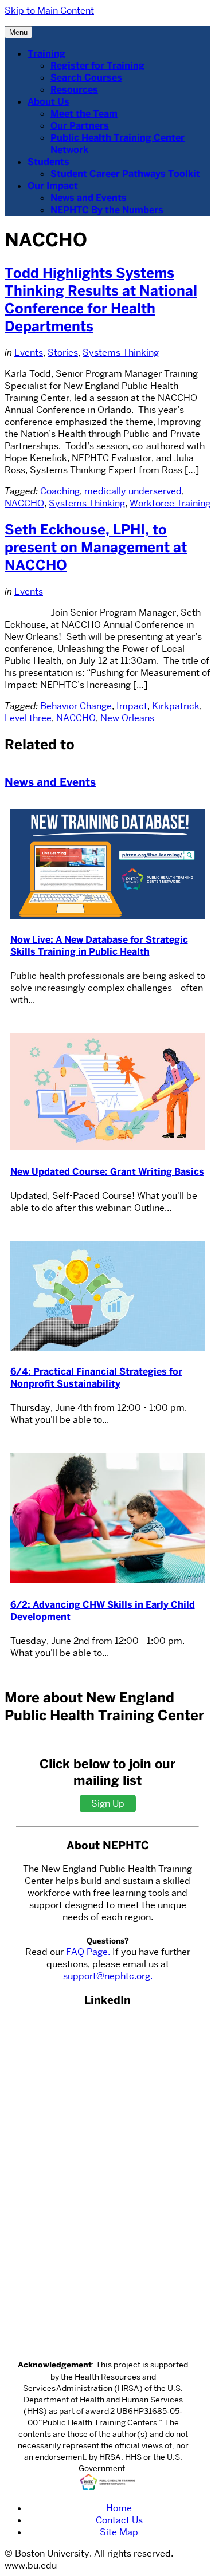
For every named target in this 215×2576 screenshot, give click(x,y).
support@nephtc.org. (108, 1976)
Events (29, 353)
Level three (28, 718)
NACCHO (24, 503)
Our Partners (80, 126)
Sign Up (108, 1804)
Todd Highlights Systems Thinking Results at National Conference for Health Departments (101, 300)
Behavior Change (76, 706)
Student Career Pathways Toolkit (125, 174)
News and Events (89, 198)
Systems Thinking (121, 353)
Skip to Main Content (49, 11)
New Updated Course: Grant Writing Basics (107, 1172)
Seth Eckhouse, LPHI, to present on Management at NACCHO (96, 547)
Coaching (60, 491)
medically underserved (133, 491)
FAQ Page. (88, 1952)
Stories (63, 353)
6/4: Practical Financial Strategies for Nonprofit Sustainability (96, 1378)
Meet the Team (84, 114)
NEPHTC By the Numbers (107, 210)
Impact (132, 706)
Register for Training (97, 66)
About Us (48, 102)
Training (46, 54)
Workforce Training (170, 503)
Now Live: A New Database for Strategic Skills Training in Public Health (99, 946)
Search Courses (86, 78)
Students (48, 162)
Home (119, 2508)
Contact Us (119, 2520)
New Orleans (127, 718)
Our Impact (53, 186)
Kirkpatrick (176, 706)
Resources (74, 90)
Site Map (119, 2532)
